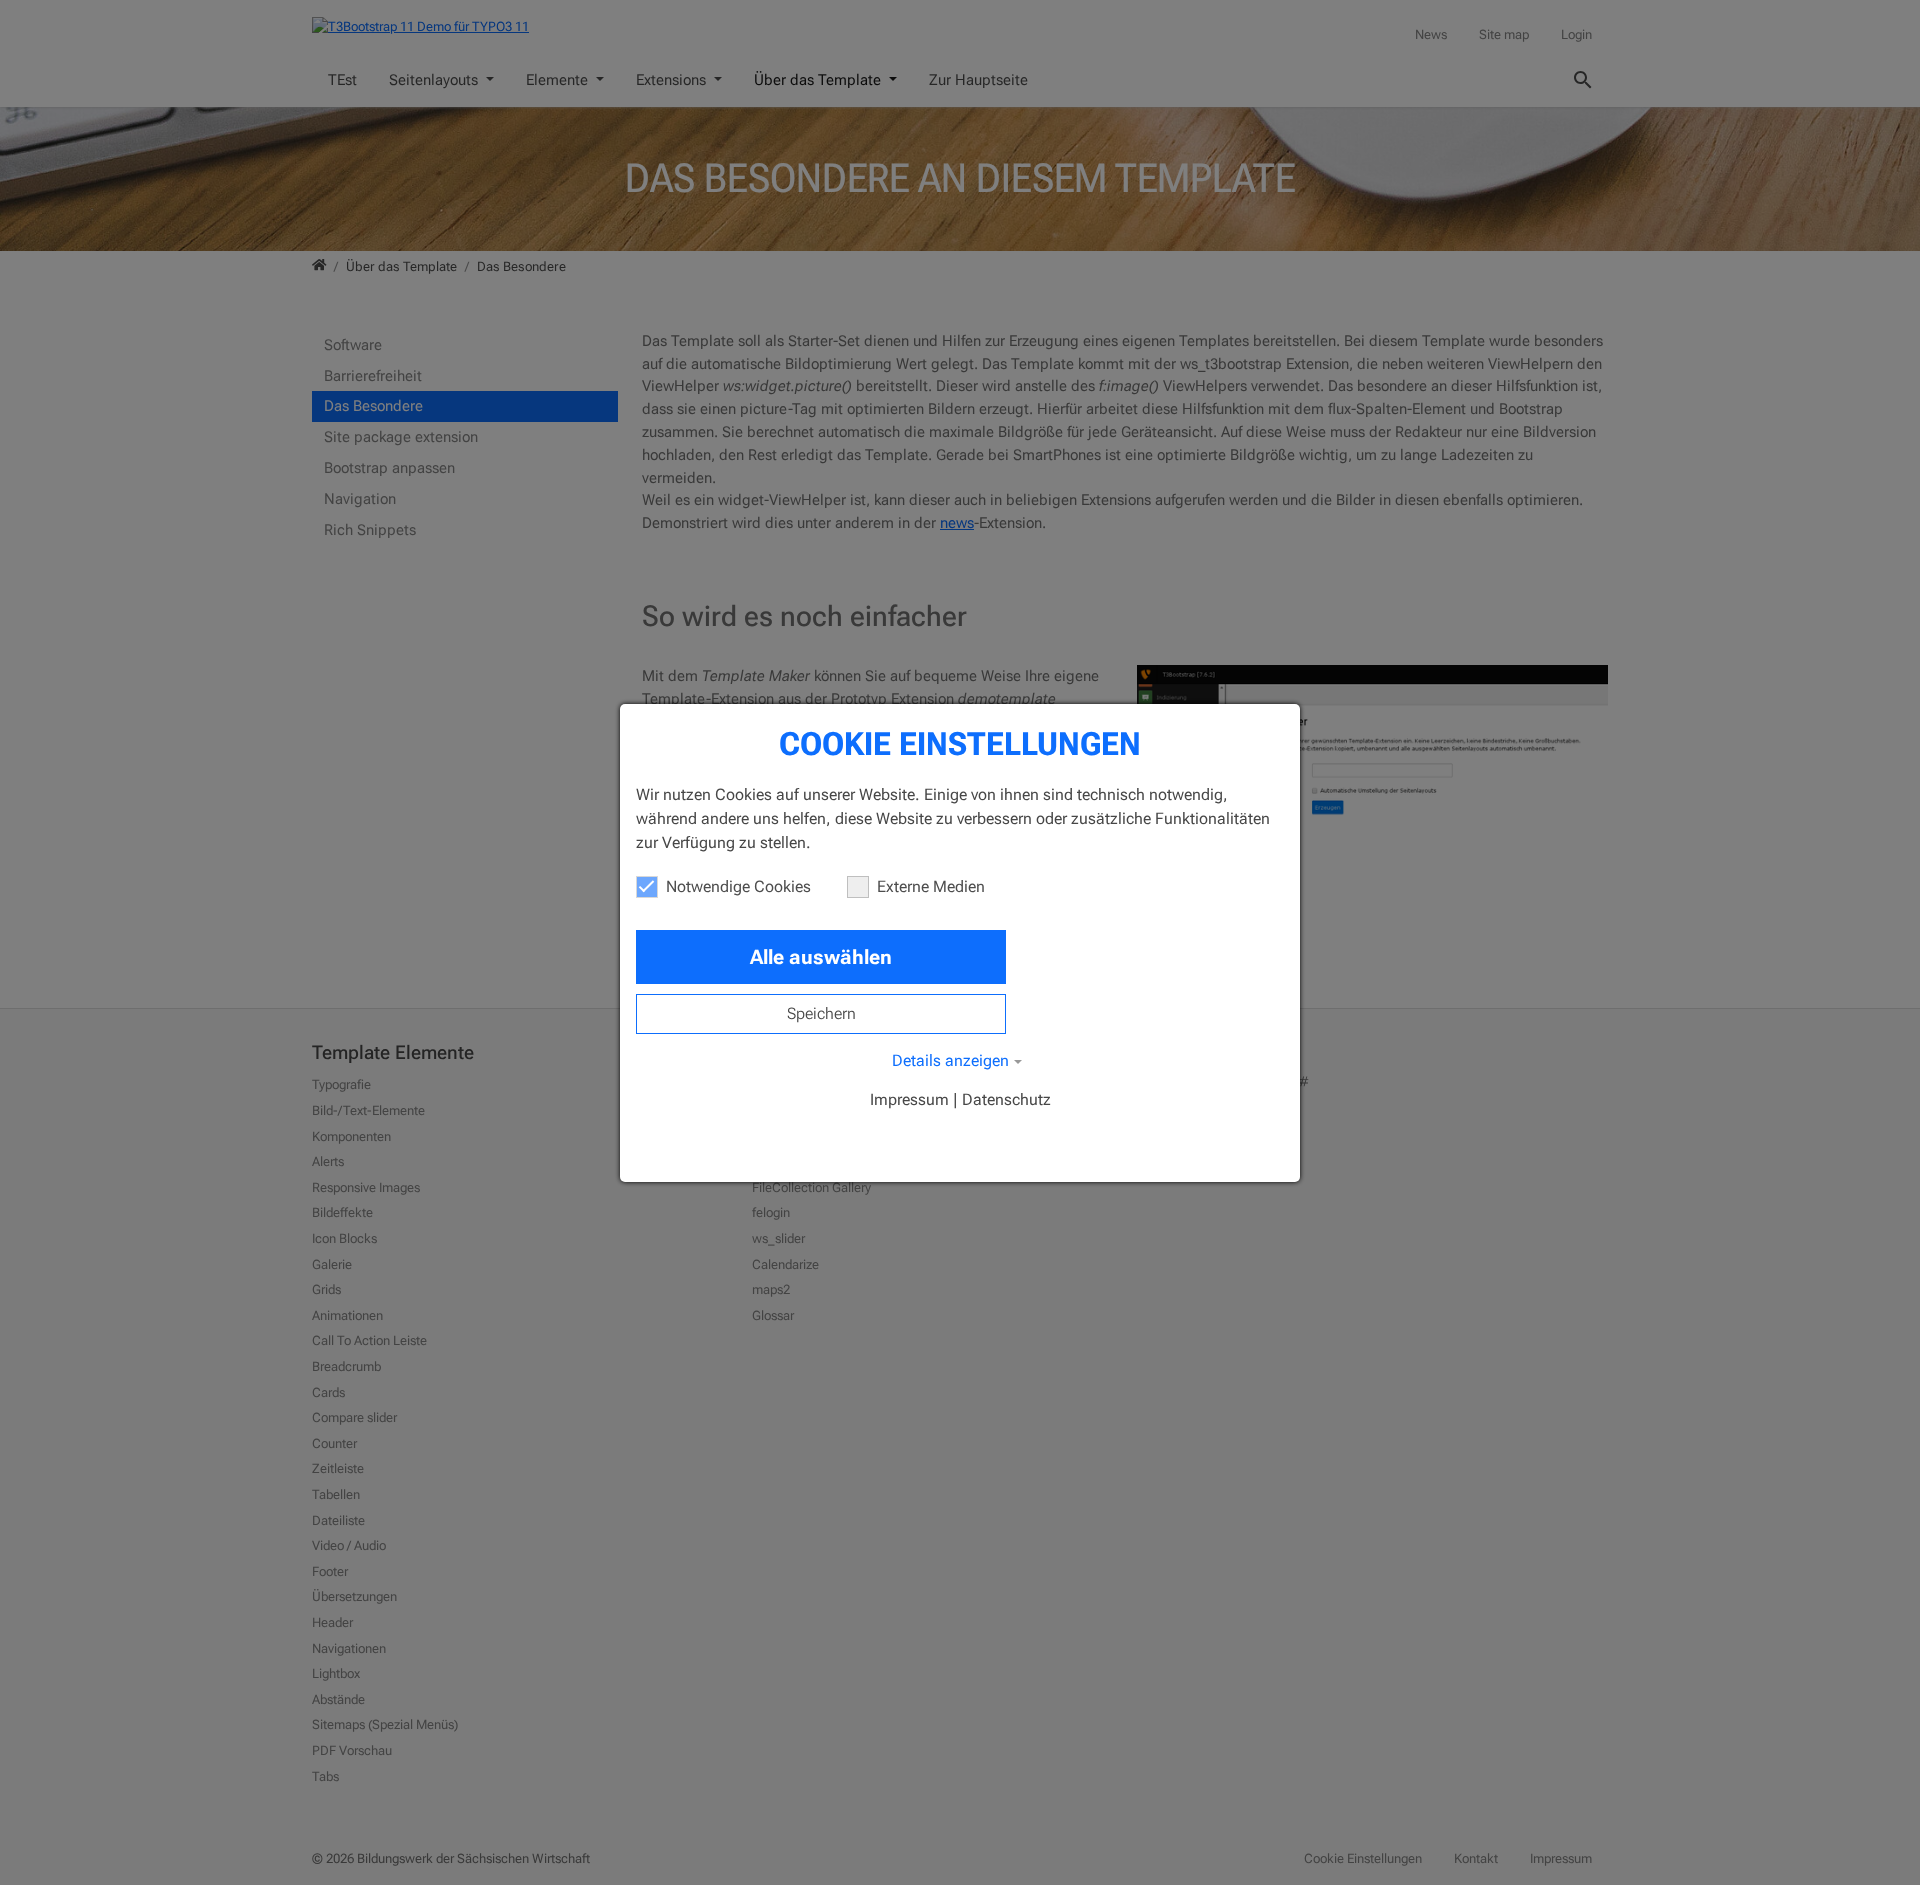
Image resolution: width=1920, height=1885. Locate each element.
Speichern (821, 1013)
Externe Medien (931, 886)
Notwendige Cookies (738, 886)
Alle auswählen (821, 957)
